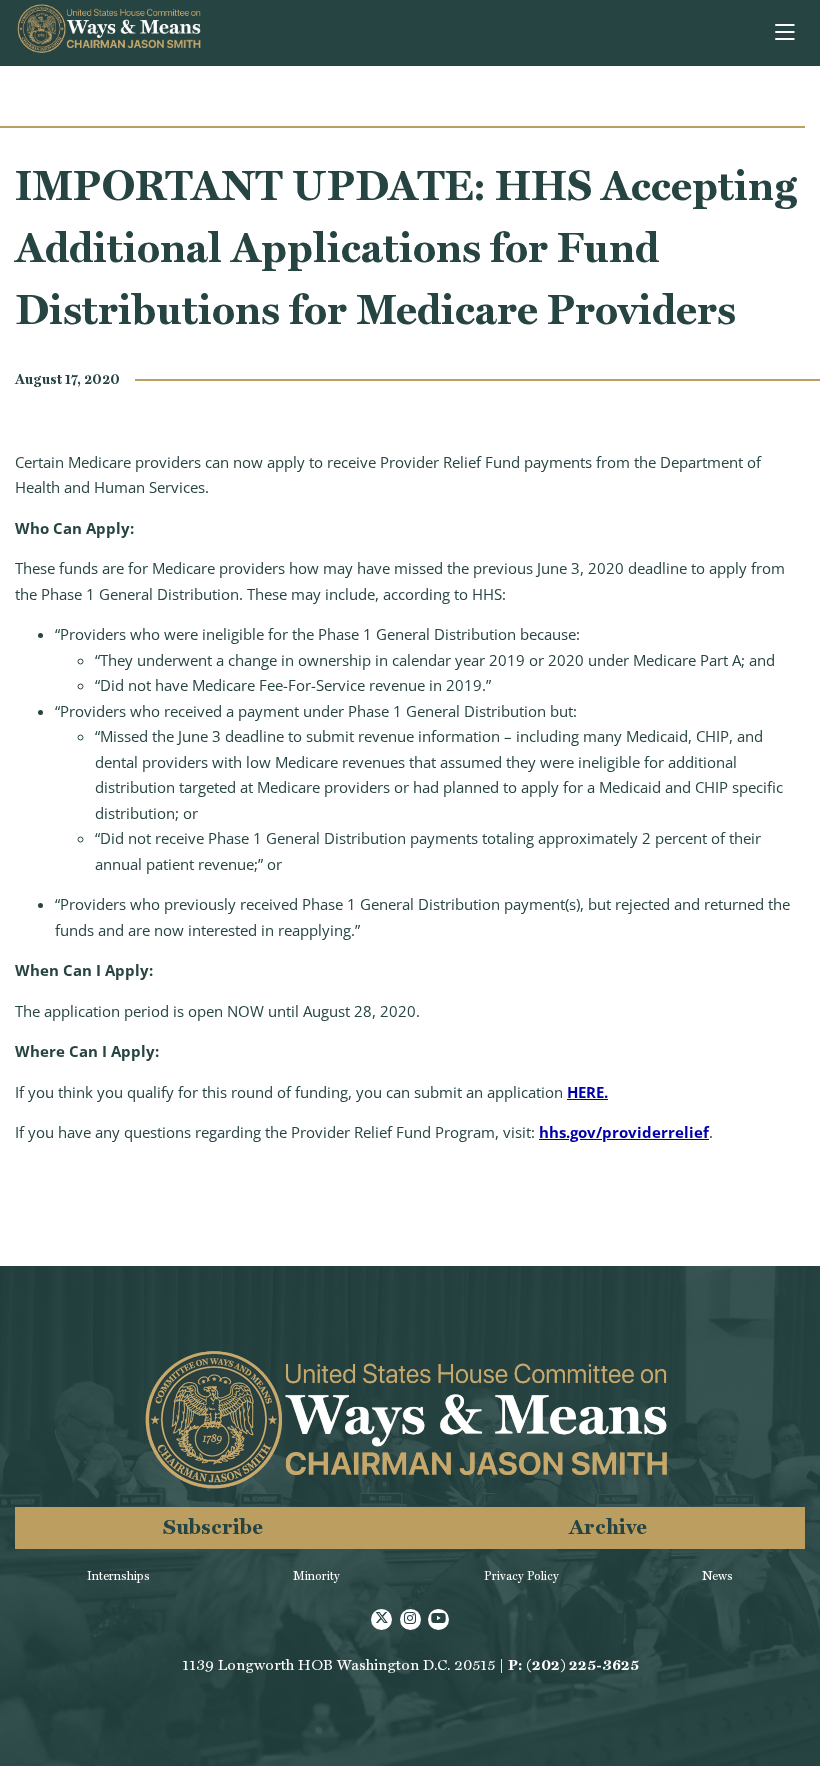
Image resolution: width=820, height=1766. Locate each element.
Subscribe (213, 1526)
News (717, 1576)
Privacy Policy (521, 1576)
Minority (316, 1576)
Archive (608, 1526)
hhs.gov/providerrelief (624, 1132)
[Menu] (786, 33)
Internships (118, 1576)
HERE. (587, 1092)
